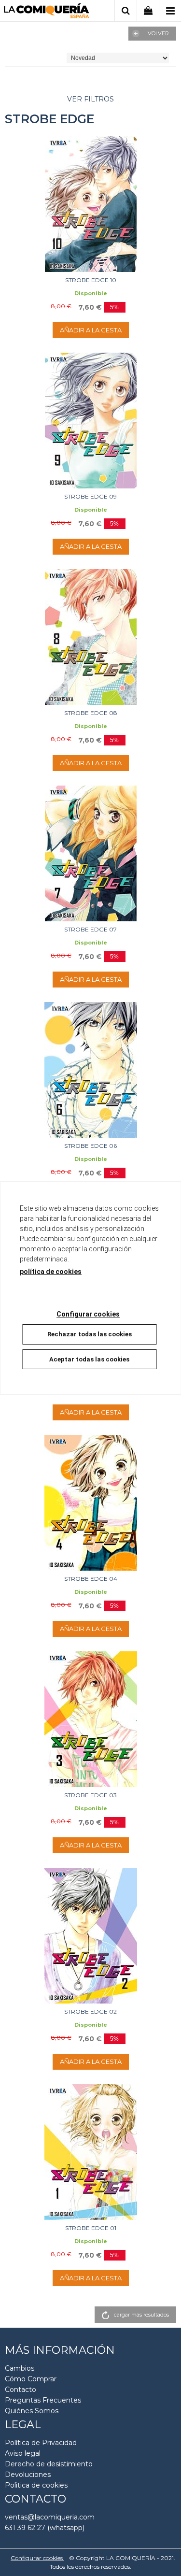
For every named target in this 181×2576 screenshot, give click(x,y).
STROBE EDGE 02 (90, 2011)
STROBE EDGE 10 (91, 280)
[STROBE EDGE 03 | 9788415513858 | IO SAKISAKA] (90, 1719)
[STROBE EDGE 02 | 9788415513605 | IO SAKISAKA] (90, 1936)
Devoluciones (28, 2475)
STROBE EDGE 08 (91, 713)
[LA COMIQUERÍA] (47, 12)
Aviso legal (23, 2453)
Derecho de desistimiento (49, 2464)
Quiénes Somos (32, 2411)
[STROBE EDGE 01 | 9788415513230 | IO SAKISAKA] (90, 2152)
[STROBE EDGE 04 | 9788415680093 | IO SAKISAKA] (90, 1503)
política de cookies (51, 1272)
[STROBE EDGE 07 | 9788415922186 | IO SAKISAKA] (90, 853)
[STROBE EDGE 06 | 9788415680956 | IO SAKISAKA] (90, 1070)
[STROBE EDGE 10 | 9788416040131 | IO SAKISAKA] (90, 204)
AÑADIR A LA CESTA (91, 330)
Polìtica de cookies (36, 2485)
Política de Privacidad (41, 2443)
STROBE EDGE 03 (90, 1795)
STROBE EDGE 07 (90, 929)
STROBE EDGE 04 (91, 1579)
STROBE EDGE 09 (90, 496)
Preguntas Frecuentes (43, 2400)
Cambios (20, 2368)
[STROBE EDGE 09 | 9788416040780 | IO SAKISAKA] (90, 421)
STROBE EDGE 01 (91, 2228)
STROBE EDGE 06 (90, 1146)
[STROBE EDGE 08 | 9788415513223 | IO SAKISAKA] (90, 637)
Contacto (21, 2390)
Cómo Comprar (31, 2379)
